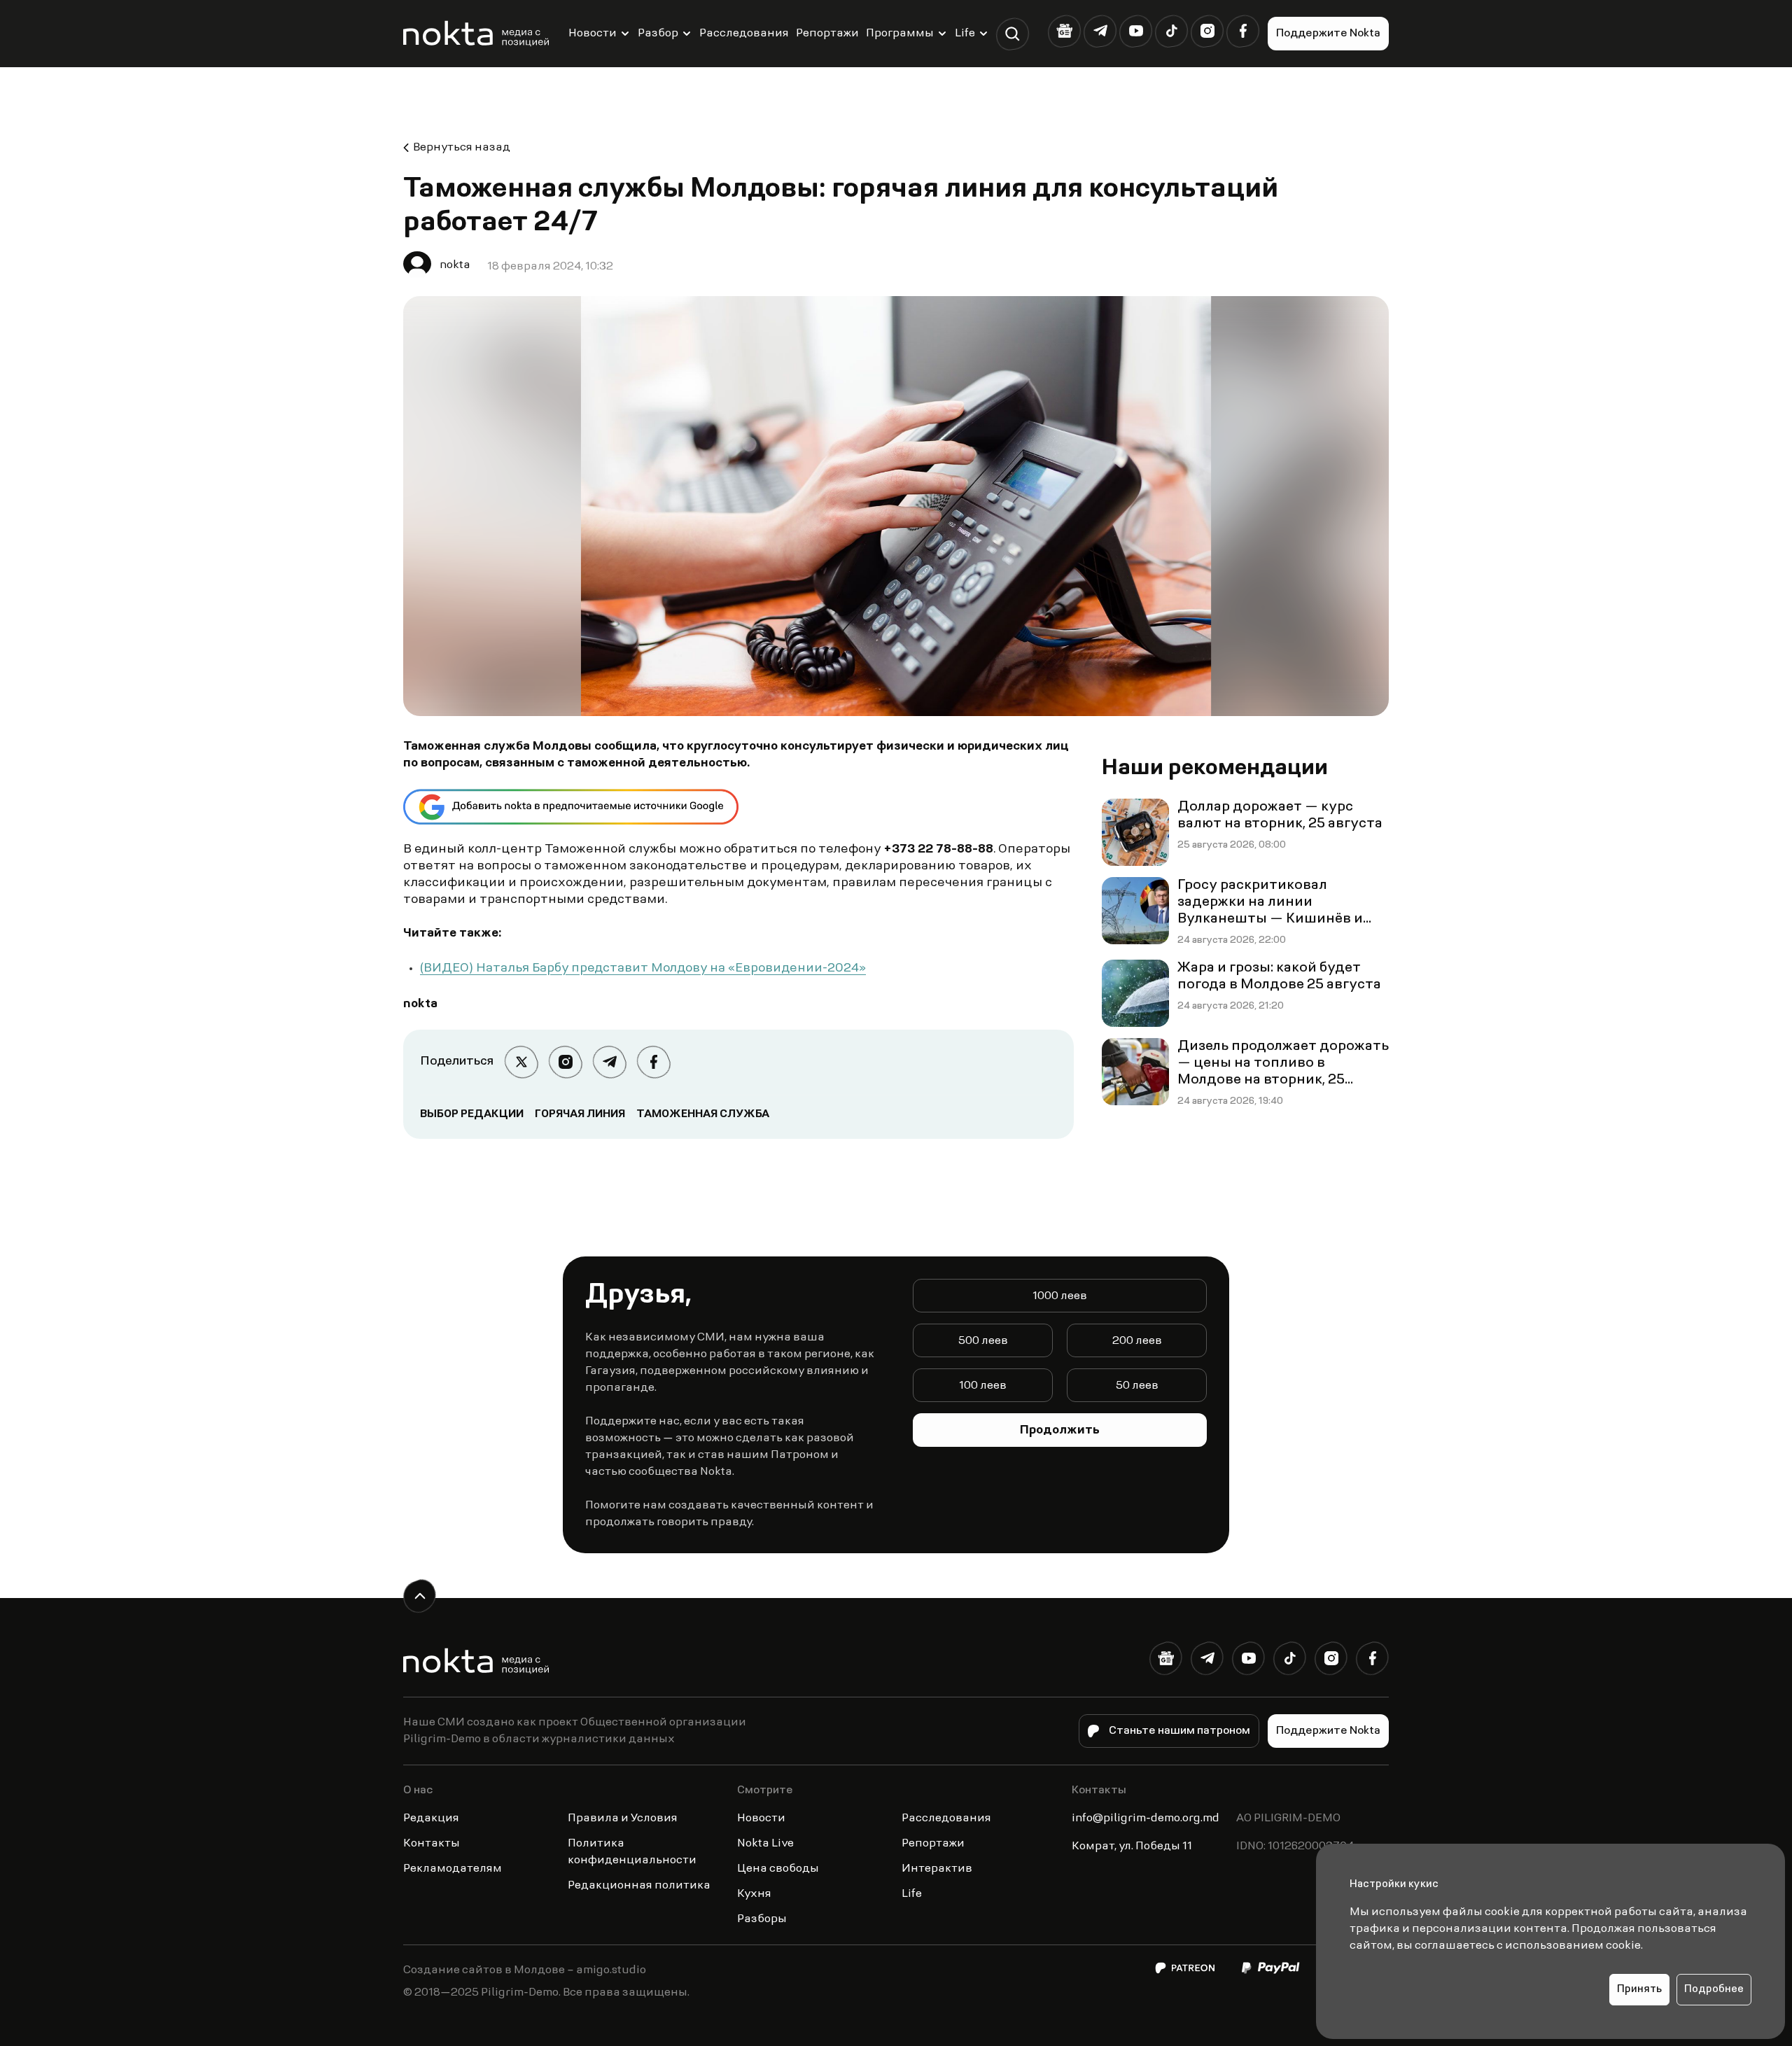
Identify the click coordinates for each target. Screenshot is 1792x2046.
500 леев (983, 1341)
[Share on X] (521, 1062)
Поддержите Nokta (1328, 34)
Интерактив (937, 1869)
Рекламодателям (453, 1869)
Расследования (744, 34)
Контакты (432, 1844)
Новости (593, 34)
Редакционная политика (639, 1886)
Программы (900, 34)
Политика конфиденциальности (632, 1852)
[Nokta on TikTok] (1171, 31)
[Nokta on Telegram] (1100, 31)
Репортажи (827, 34)
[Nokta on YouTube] (1136, 31)
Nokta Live (765, 1844)
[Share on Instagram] (565, 1062)
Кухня (754, 1894)
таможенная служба (703, 1114)
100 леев (983, 1386)
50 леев (1137, 1386)
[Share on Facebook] (653, 1062)
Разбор (658, 34)
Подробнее (1714, 1990)
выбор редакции (472, 1114)
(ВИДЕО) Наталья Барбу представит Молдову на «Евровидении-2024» (643, 969)
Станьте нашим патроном (1179, 1731)
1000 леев (1060, 1296)
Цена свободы (778, 1869)
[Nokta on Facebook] (1243, 31)
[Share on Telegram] (609, 1062)
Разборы (762, 1919)
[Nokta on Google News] (1064, 31)
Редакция (431, 1819)
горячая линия (580, 1114)
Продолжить (1060, 1431)
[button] (1013, 34)
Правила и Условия (623, 1819)
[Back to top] (420, 1596)
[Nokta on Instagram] (1207, 31)
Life (965, 34)
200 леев (1137, 1341)
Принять (1639, 1990)
